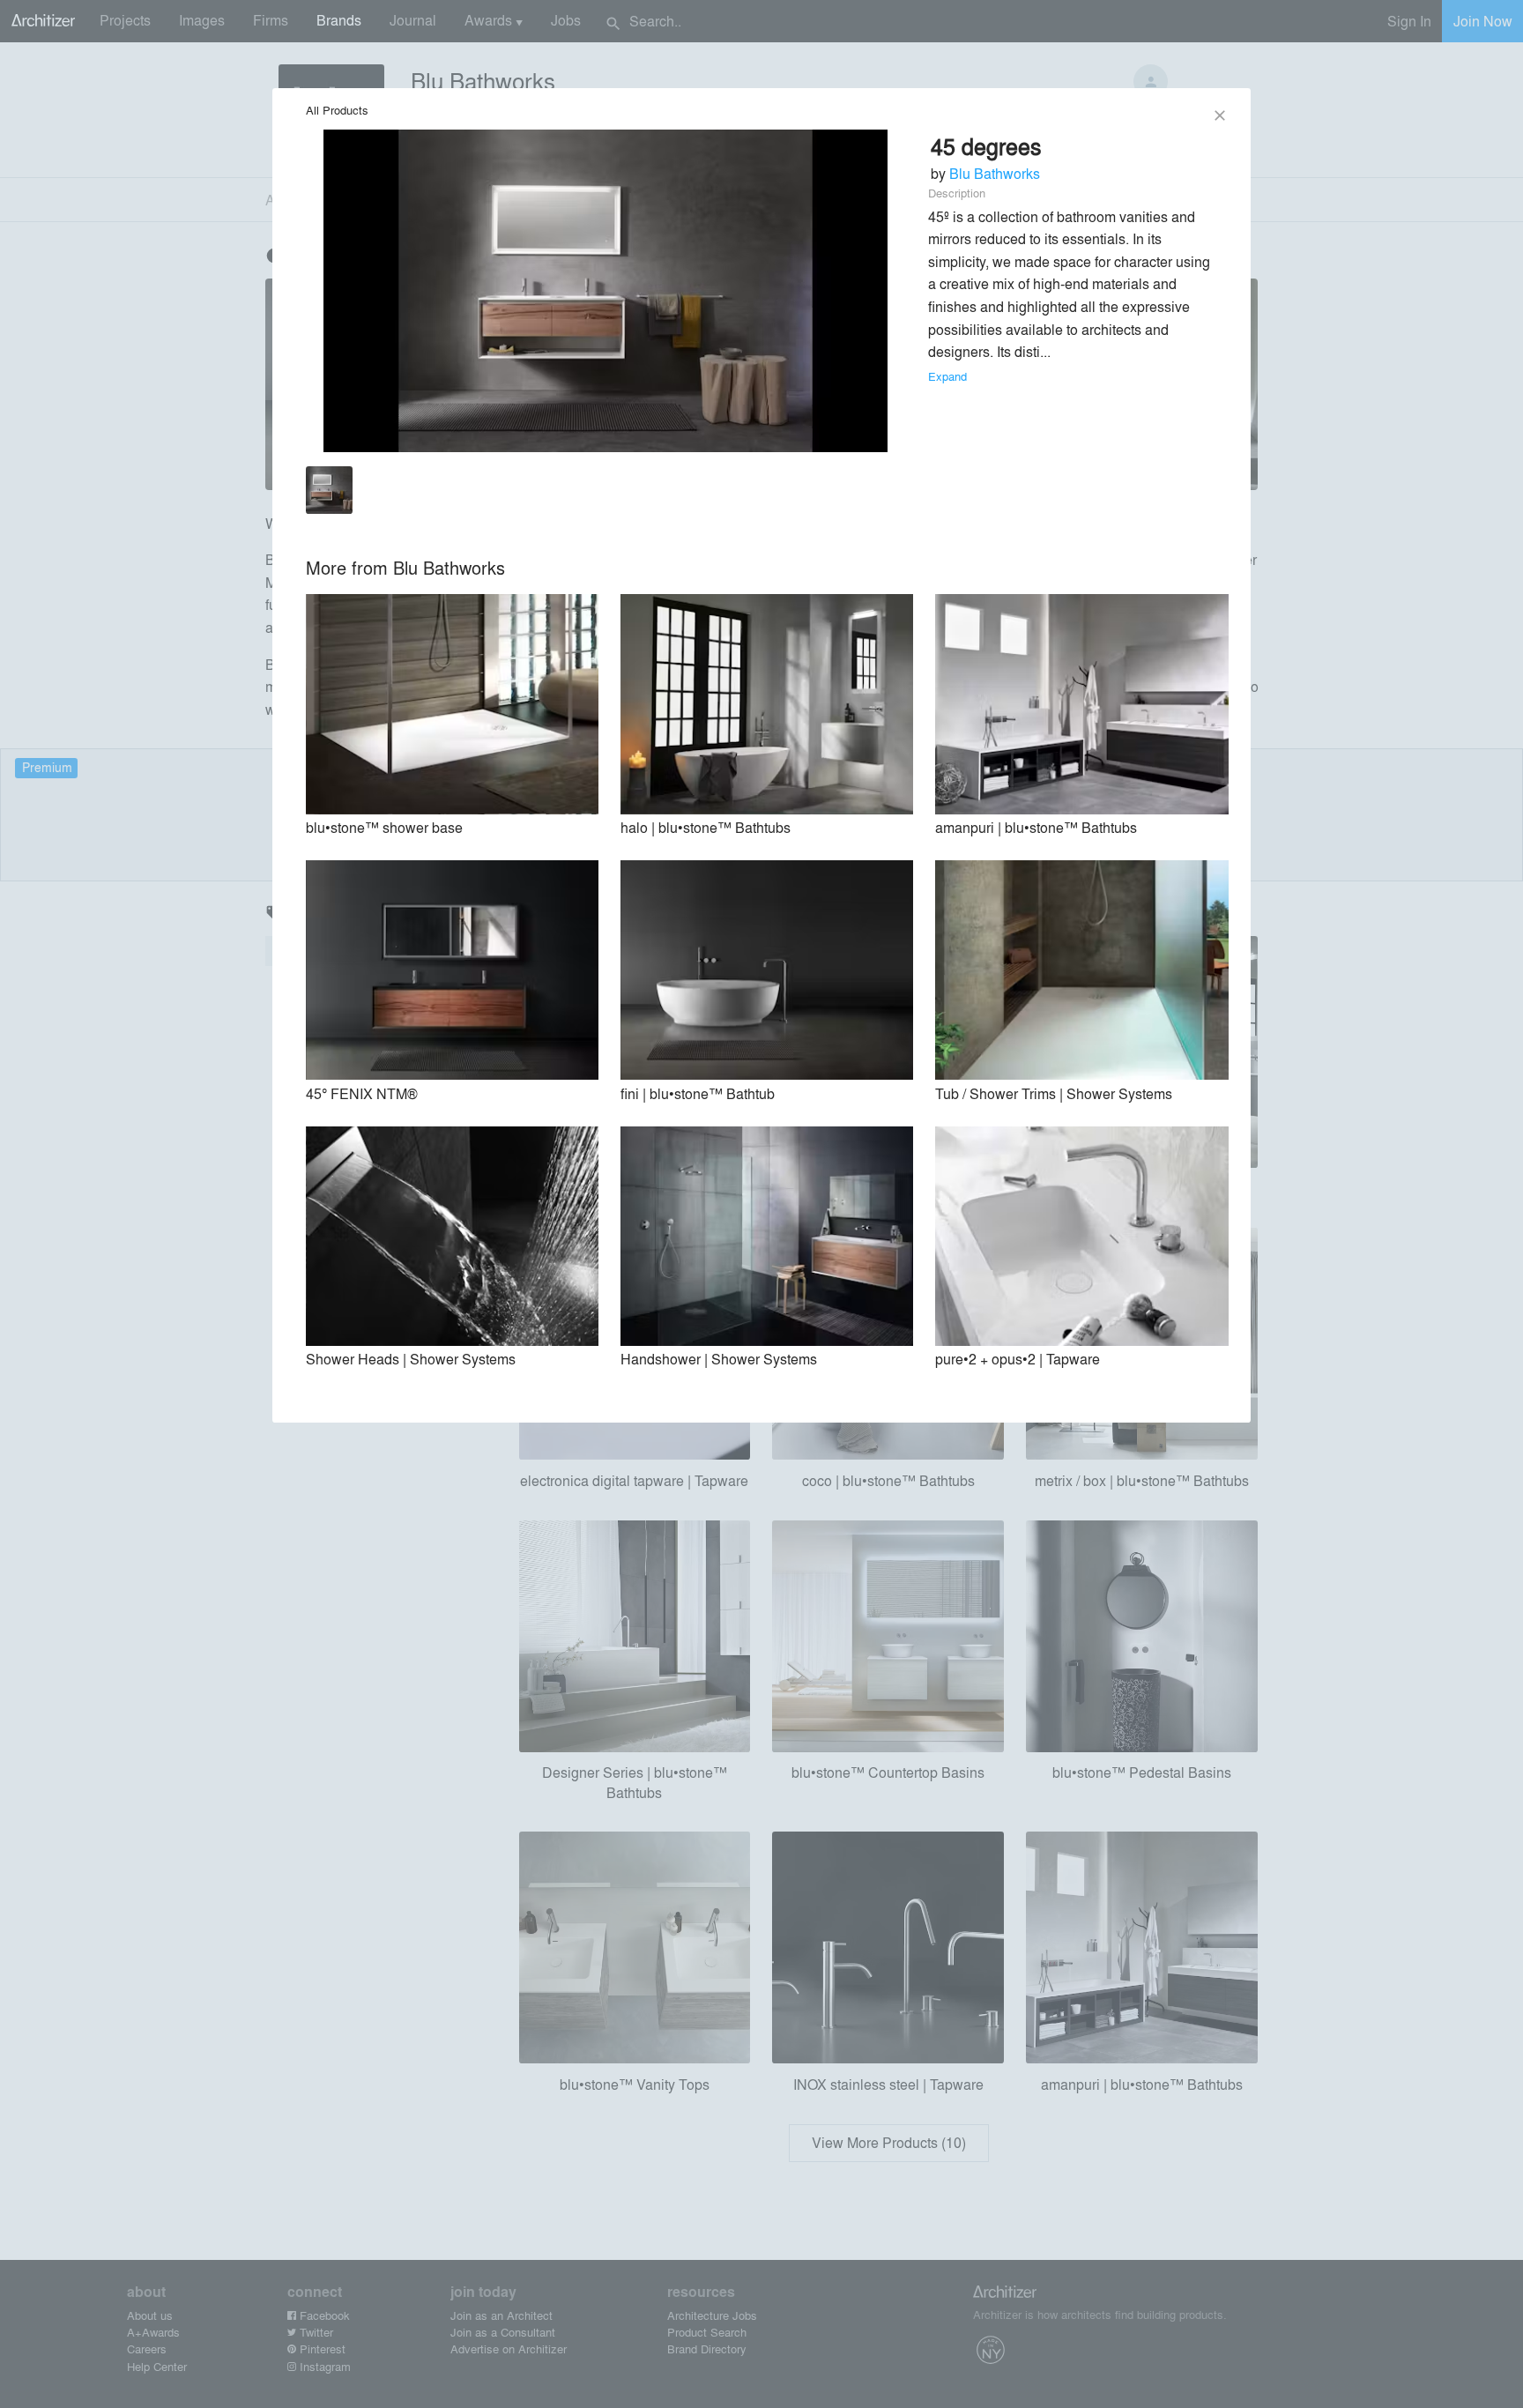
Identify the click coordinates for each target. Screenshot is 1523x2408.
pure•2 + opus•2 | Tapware (1018, 1359)
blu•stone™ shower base (384, 827)
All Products (337, 110)
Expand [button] (947, 376)
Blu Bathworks (995, 173)
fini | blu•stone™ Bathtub (698, 1093)
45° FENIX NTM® (362, 1093)
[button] (330, 493)
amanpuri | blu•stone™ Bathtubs (1036, 827)
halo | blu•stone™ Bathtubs (706, 827)
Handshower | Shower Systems (719, 1359)
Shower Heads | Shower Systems (411, 1359)
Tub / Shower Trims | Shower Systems (1054, 1093)
